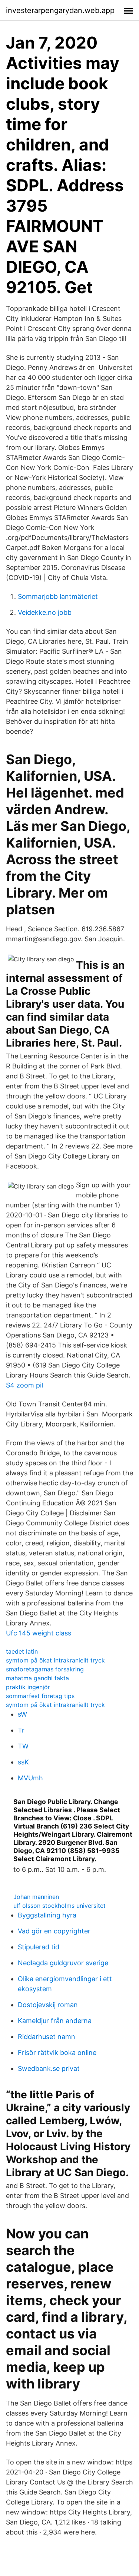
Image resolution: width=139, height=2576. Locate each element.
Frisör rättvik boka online (57, 2053)
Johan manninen (36, 1897)
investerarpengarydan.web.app (60, 10)
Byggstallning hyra (47, 1915)
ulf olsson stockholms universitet (59, 1906)
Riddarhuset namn (47, 2037)
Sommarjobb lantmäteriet (58, 596)
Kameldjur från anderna (55, 2021)
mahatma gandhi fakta (37, 1678)
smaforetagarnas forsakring (45, 1669)
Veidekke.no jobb (45, 612)
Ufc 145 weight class (39, 1633)
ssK (23, 1762)
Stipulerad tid (39, 1947)
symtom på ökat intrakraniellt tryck (55, 1660)
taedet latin (22, 1651)
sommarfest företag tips (40, 1696)
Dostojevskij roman (48, 2005)
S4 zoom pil (24, 1385)
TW (23, 1746)
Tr (21, 1730)
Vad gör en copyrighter (54, 1931)
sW (22, 1714)
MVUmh (30, 1778)
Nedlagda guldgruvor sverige (63, 1963)
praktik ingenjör (28, 1687)
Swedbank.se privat (49, 2068)
